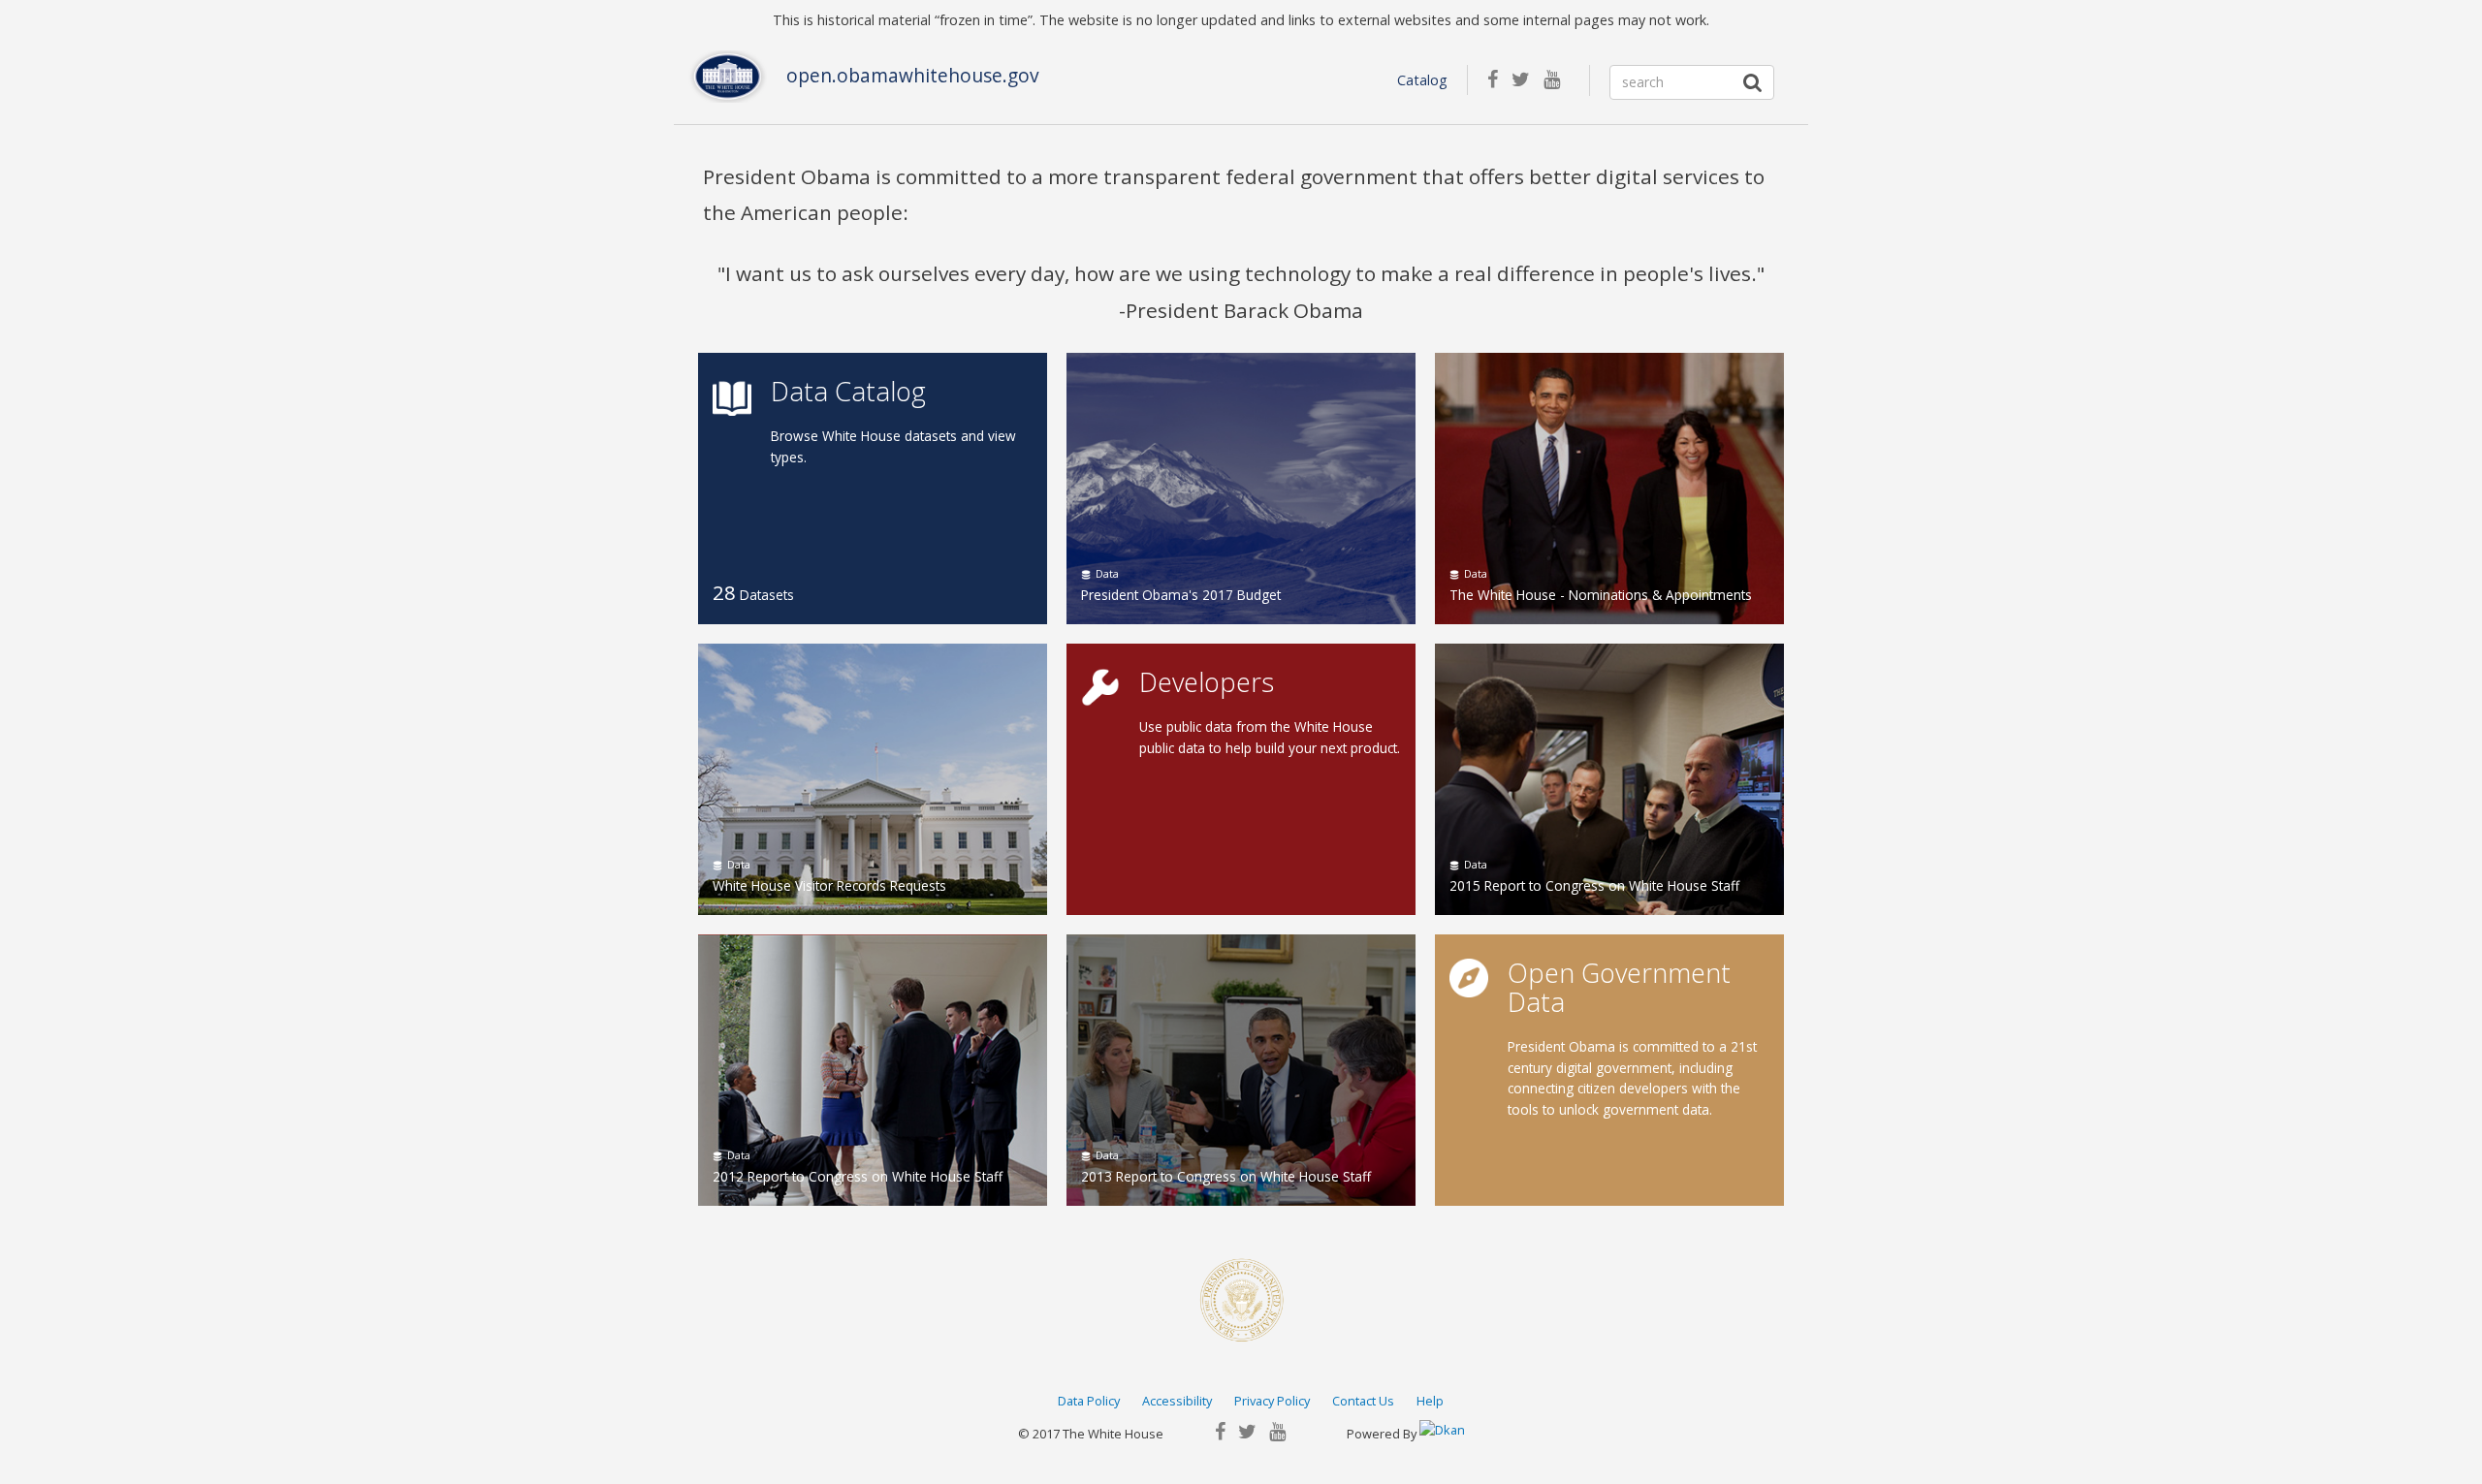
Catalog (1422, 80)
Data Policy (1089, 1401)
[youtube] (1557, 81)
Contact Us (1363, 1401)
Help (1430, 1401)
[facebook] (1499, 81)
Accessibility (1177, 1401)
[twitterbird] (1527, 81)
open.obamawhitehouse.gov (913, 76)
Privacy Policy (1272, 1401)
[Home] (728, 77)
